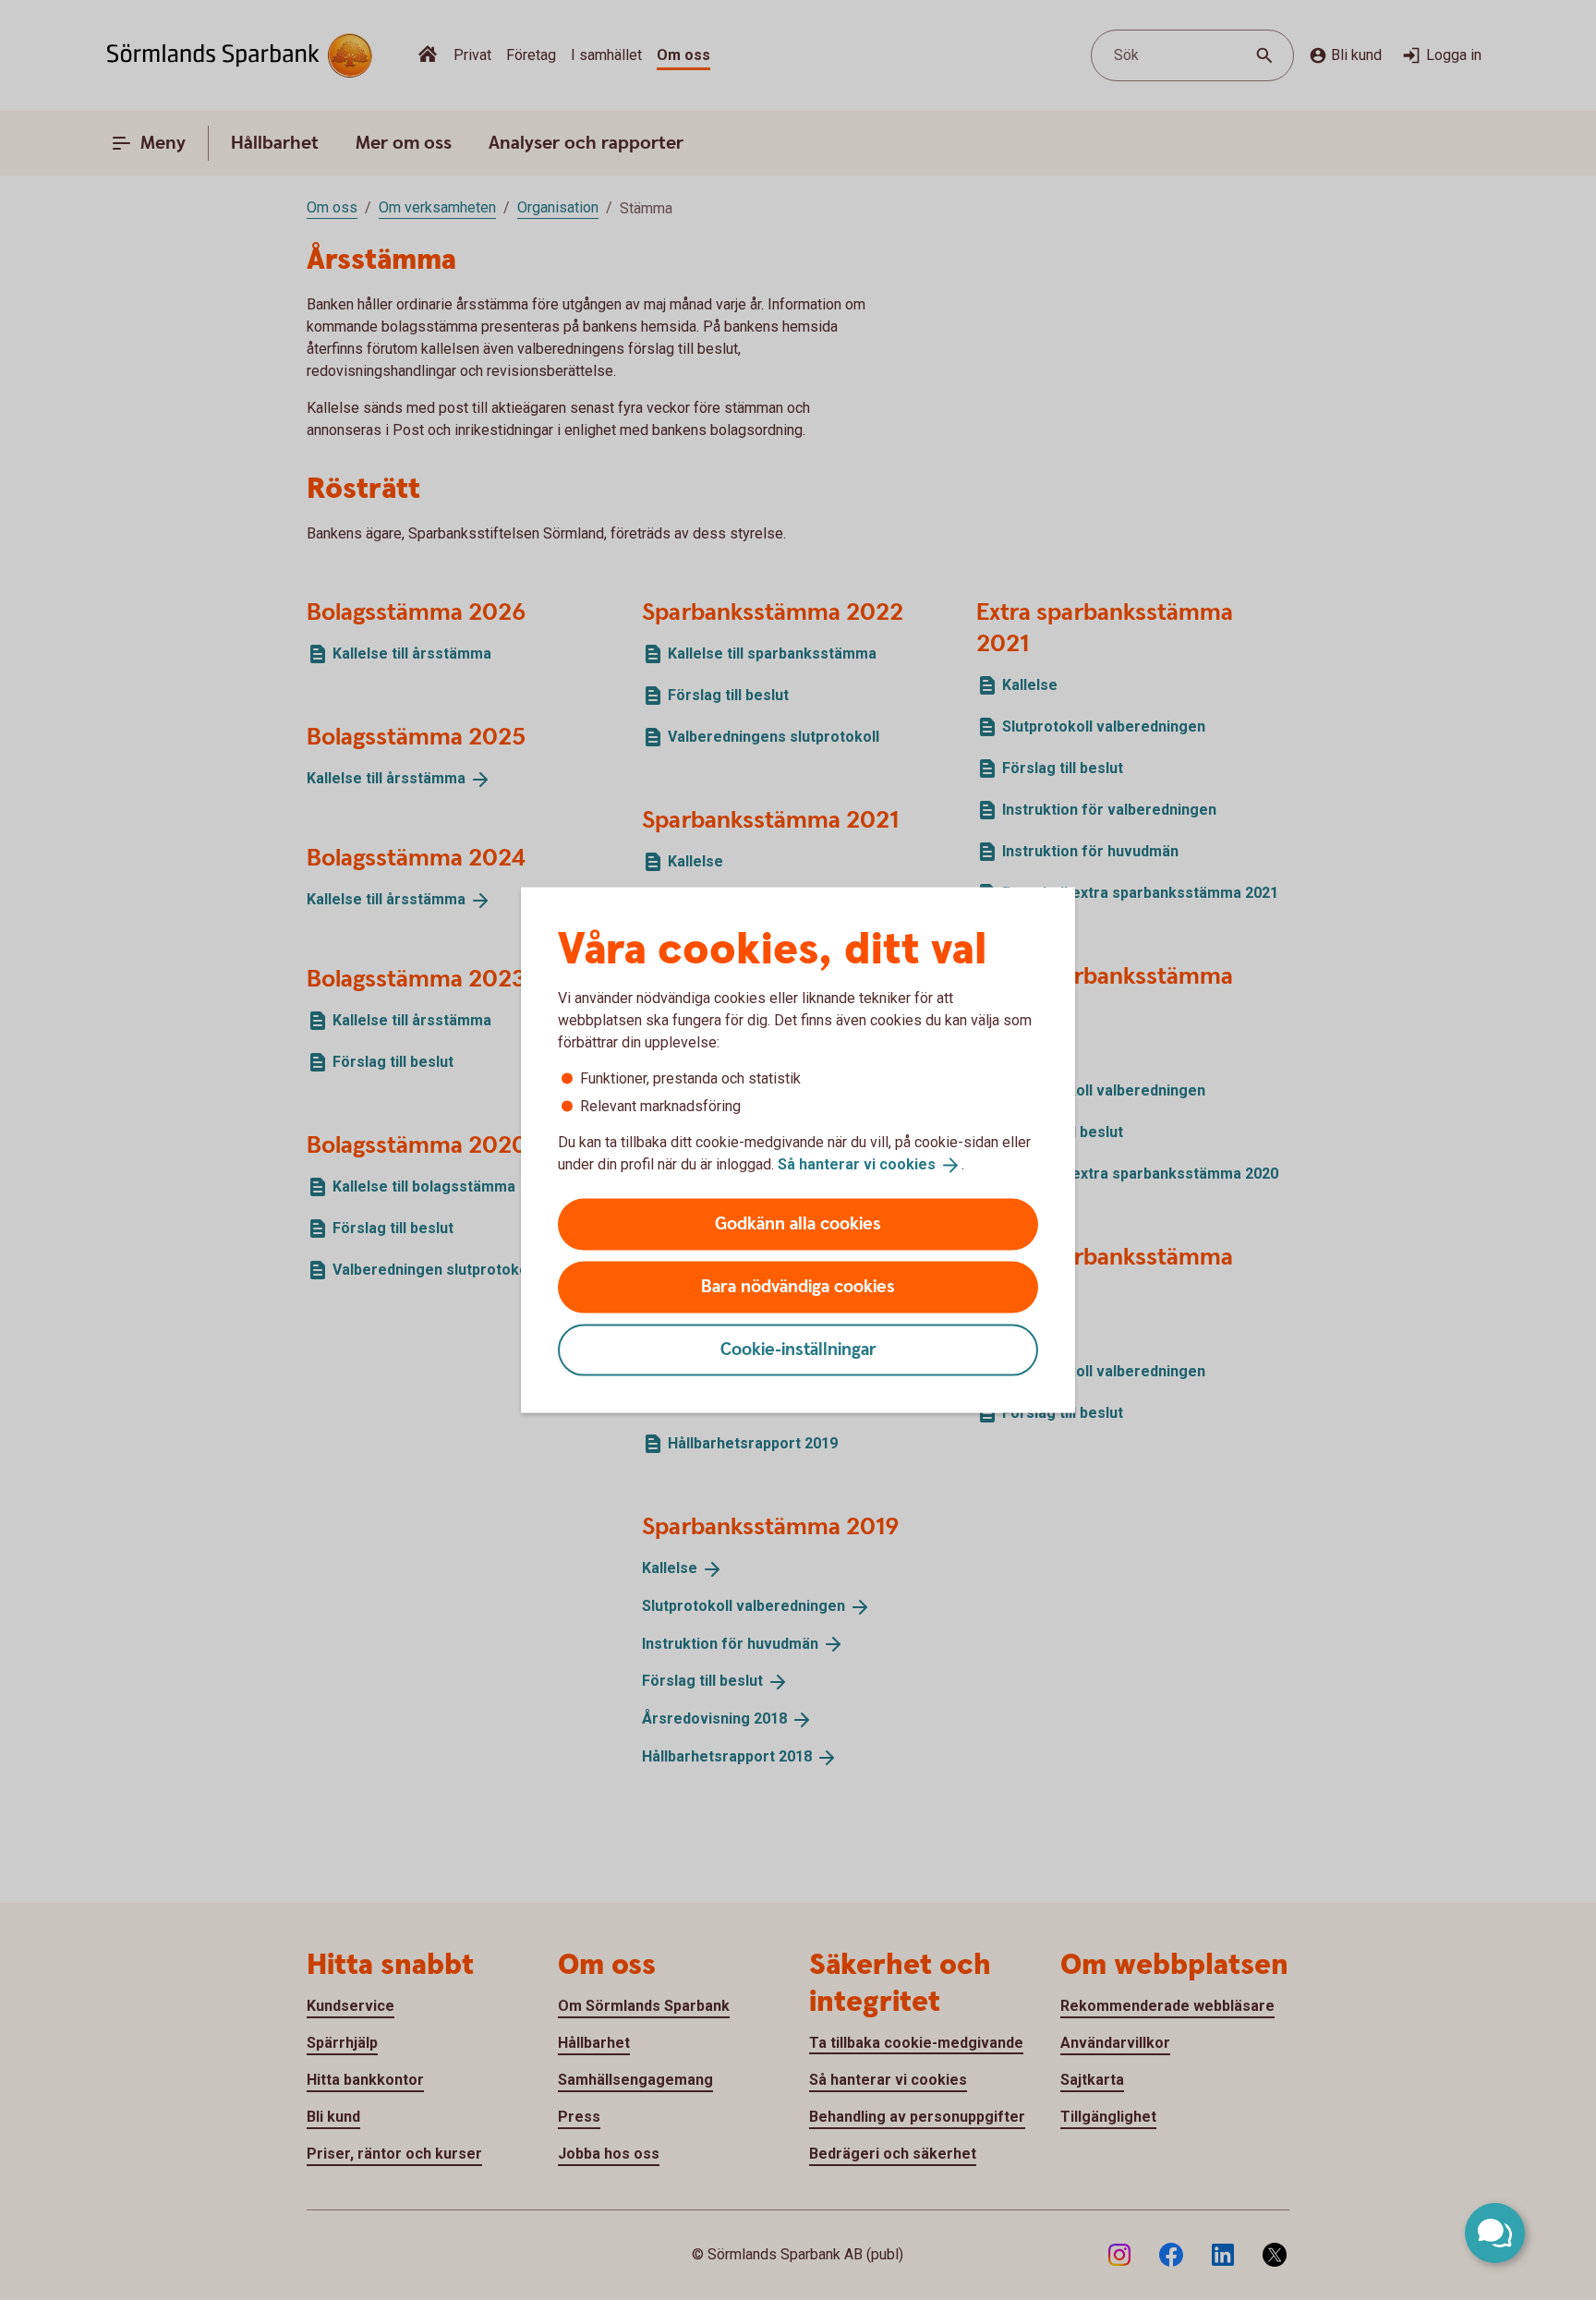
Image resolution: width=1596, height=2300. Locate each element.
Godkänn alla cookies (798, 1223)
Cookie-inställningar (798, 1349)
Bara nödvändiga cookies (798, 1286)
